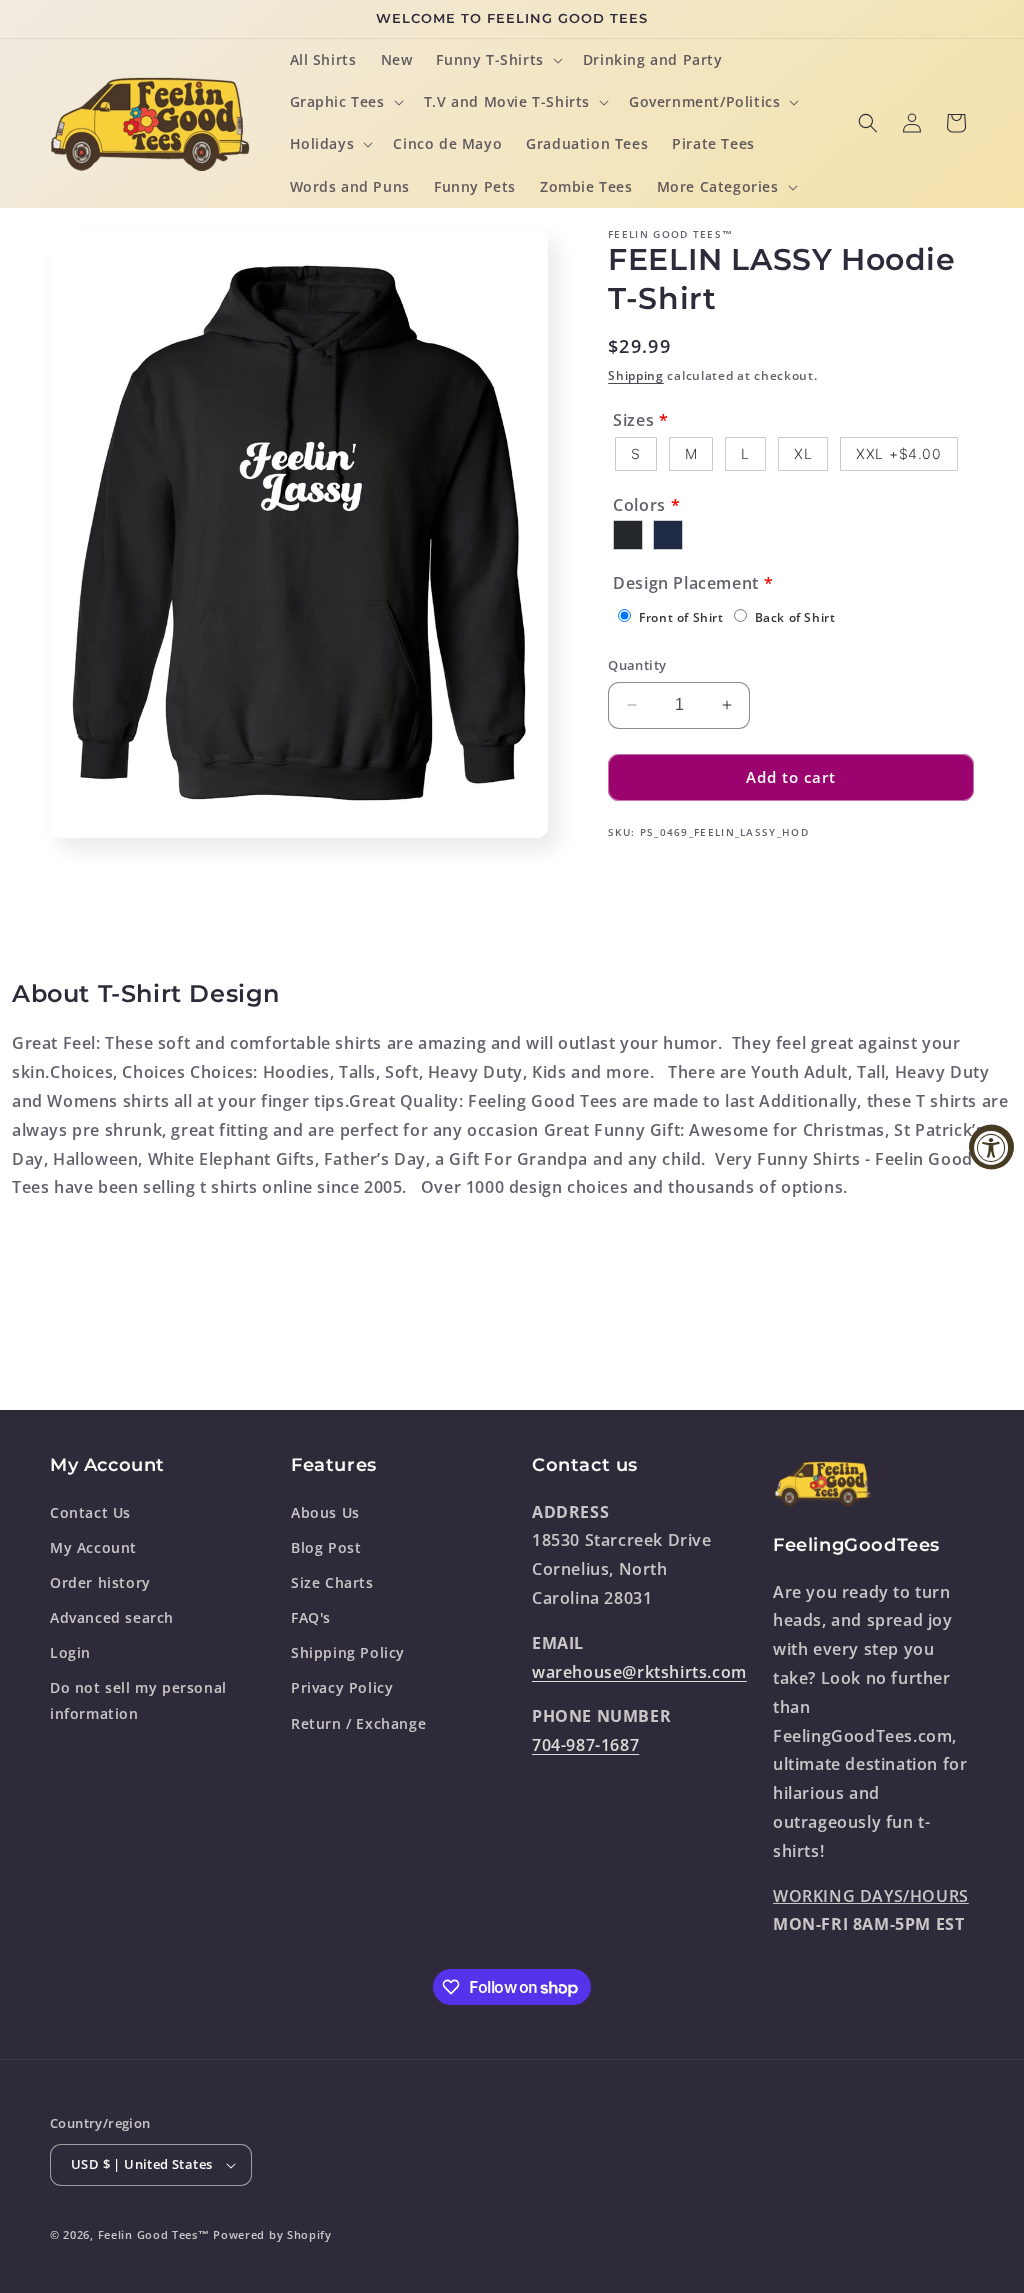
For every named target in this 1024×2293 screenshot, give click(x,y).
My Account (93, 1547)
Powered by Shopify (272, 2234)
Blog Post (326, 1547)
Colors (639, 505)
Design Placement (686, 583)
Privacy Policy (342, 1687)
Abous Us (325, 1512)
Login (70, 1652)
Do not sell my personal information (138, 1700)
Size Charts (332, 1582)
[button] (497, 60)
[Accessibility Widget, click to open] (991, 1146)
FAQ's (311, 1617)
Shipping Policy (348, 1652)
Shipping (636, 375)
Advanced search (112, 1617)
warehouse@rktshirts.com (639, 1672)
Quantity (637, 665)
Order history (100, 1582)
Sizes (633, 420)
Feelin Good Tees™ (154, 2234)
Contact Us (90, 1512)
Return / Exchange (358, 1723)
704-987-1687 (585, 1745)
